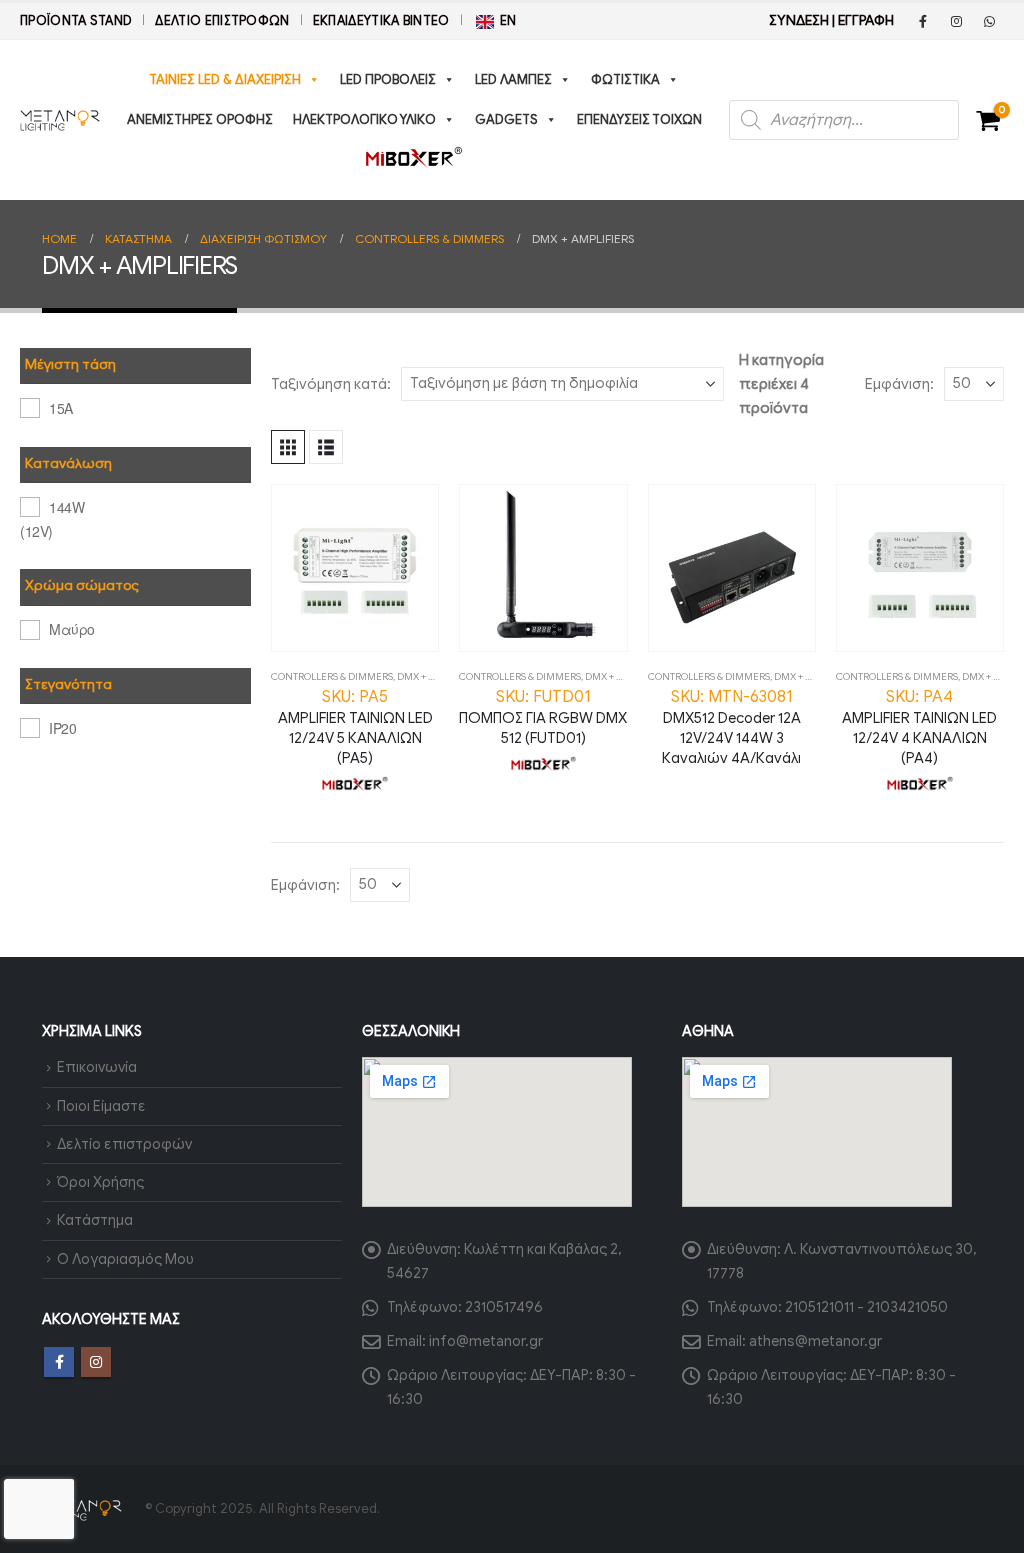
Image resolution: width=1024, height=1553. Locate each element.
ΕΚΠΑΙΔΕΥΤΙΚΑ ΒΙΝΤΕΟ (381, 21)
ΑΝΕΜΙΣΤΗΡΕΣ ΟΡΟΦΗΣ (200, 119)
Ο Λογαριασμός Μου (125, 1259)
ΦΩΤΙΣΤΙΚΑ (625, 79)
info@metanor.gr (486, 1341)
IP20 (62, 728)
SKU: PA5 (355, 727)
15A (61, 408)
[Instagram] (956, 21)
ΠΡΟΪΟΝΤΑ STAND (76, 21)
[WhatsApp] (989, 21)
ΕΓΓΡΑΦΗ (866, 20)
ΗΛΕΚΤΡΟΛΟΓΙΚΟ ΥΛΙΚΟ (364, 119)
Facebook (59, 1362)
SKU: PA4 (919, 727)
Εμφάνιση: (899, 384)
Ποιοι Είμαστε (101, 1106)
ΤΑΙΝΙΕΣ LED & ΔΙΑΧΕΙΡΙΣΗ (225, 79)
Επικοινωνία (97, 1067)
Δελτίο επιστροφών (222, 21)
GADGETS (506, 119)
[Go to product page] (355, 568)
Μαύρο (72, 629)
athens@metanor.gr (815, 1341)
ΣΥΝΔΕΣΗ (799, 20)
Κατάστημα (95, 1220)
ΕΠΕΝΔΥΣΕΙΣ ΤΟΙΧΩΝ (639, 119)
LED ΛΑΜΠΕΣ (513, 79)
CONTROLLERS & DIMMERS (332, 676)
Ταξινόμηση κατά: (331, 384)
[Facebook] (923, 21)
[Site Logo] (60, 120)
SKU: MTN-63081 (731, 727)
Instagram (96, 1362)
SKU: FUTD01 (543, 717)
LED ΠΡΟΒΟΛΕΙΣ (388, 79)
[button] (288, 447)
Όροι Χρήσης (100, 1182)
